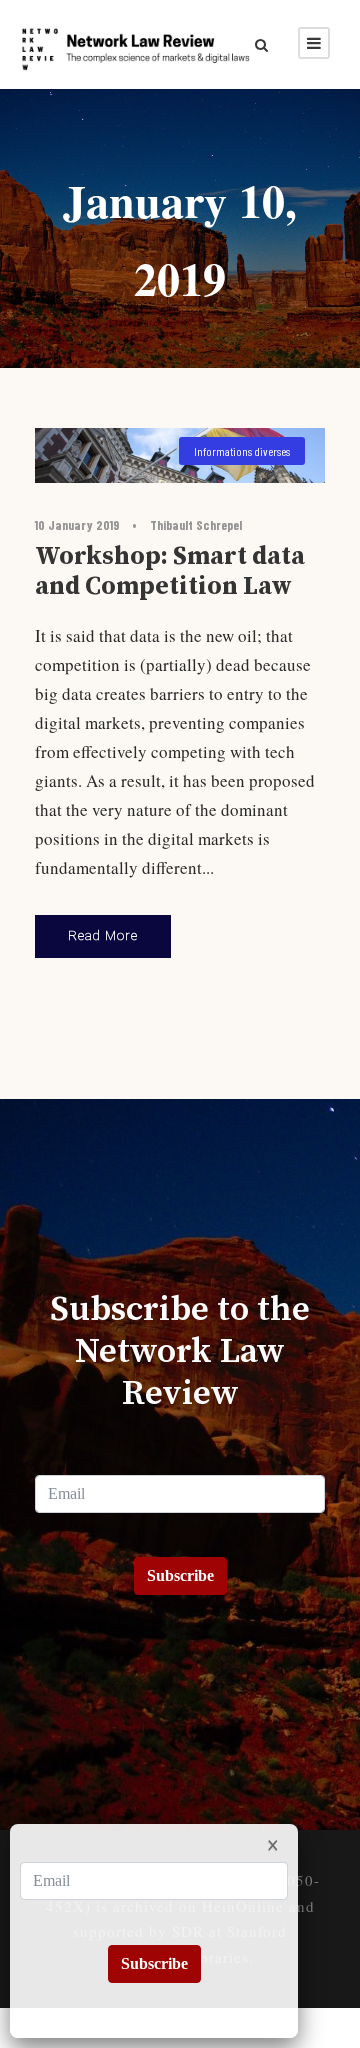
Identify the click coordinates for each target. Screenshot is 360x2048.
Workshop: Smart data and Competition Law (170, 571)
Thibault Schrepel (196, 525)
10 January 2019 (77, 525)
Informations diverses (242, 451)
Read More (103, 935)
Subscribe (180, 1575)
